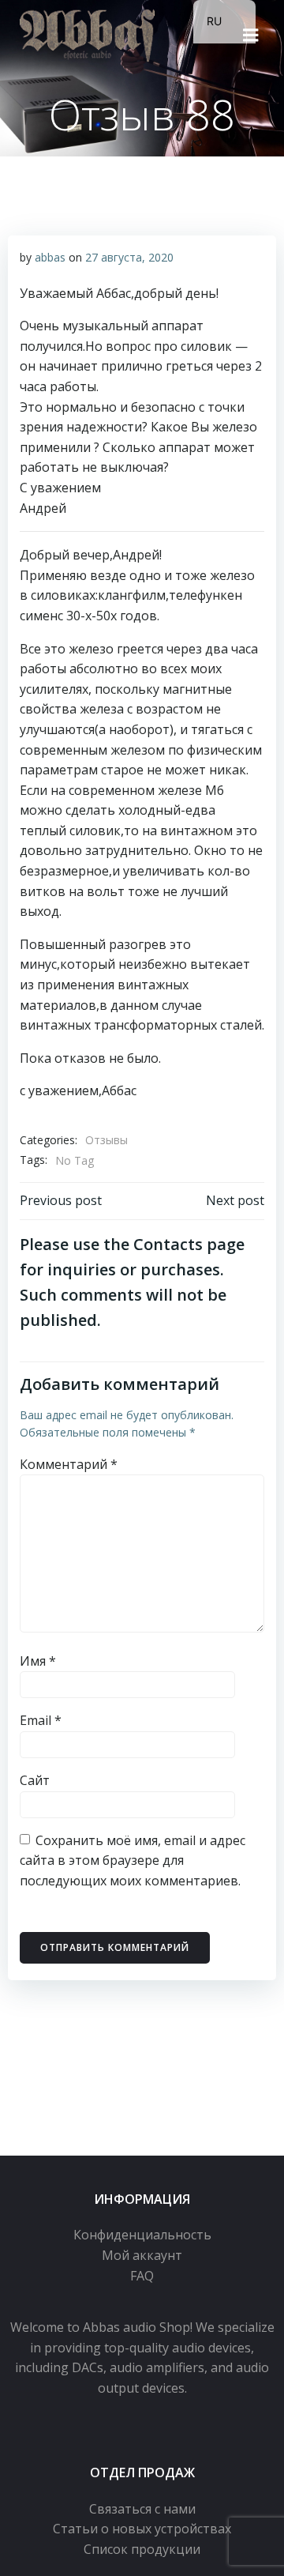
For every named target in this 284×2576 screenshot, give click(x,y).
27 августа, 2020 (129, 257)
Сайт (35, 1780)
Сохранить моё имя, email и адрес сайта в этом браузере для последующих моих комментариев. (133, 1860)
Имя (38, 1661)
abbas (50, 257)
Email (41, 1720)
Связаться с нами (142, 2509)
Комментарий (69, 1464)
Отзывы (106, 1140)
